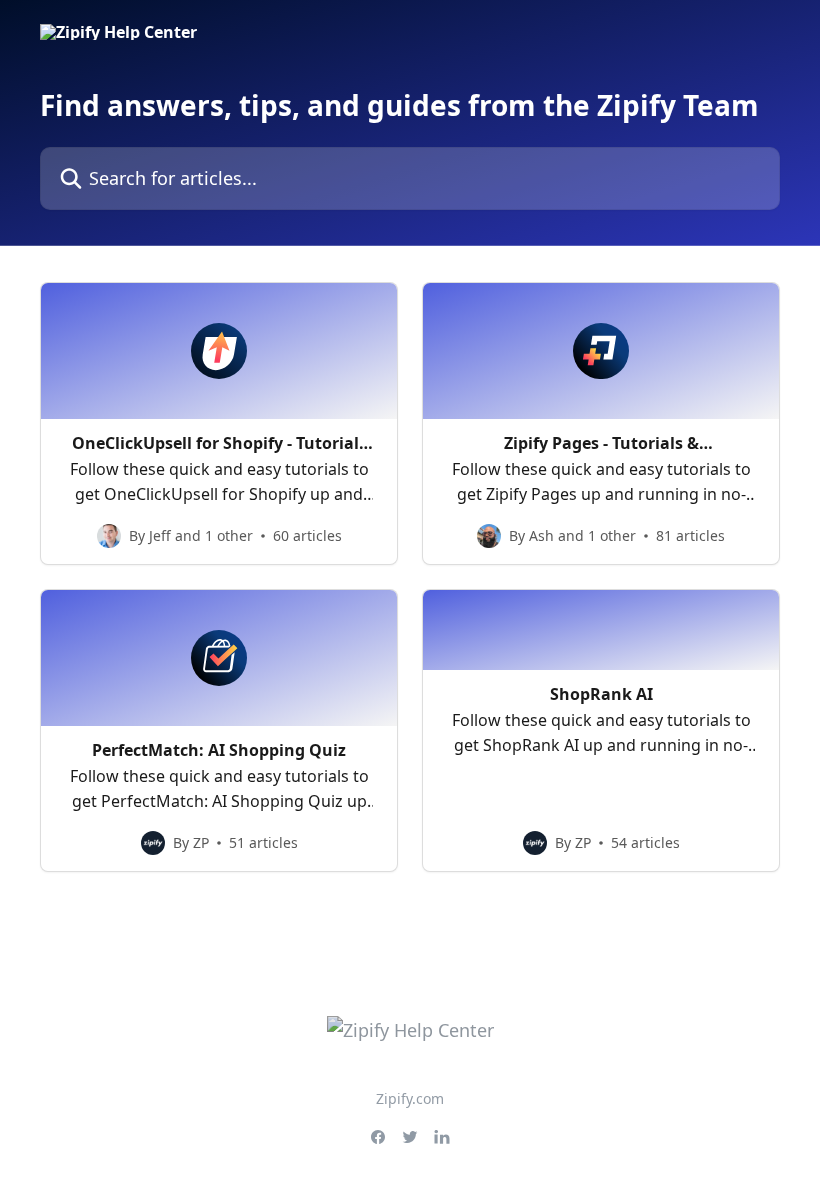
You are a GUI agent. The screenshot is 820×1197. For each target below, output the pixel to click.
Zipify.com (410, 1098)
